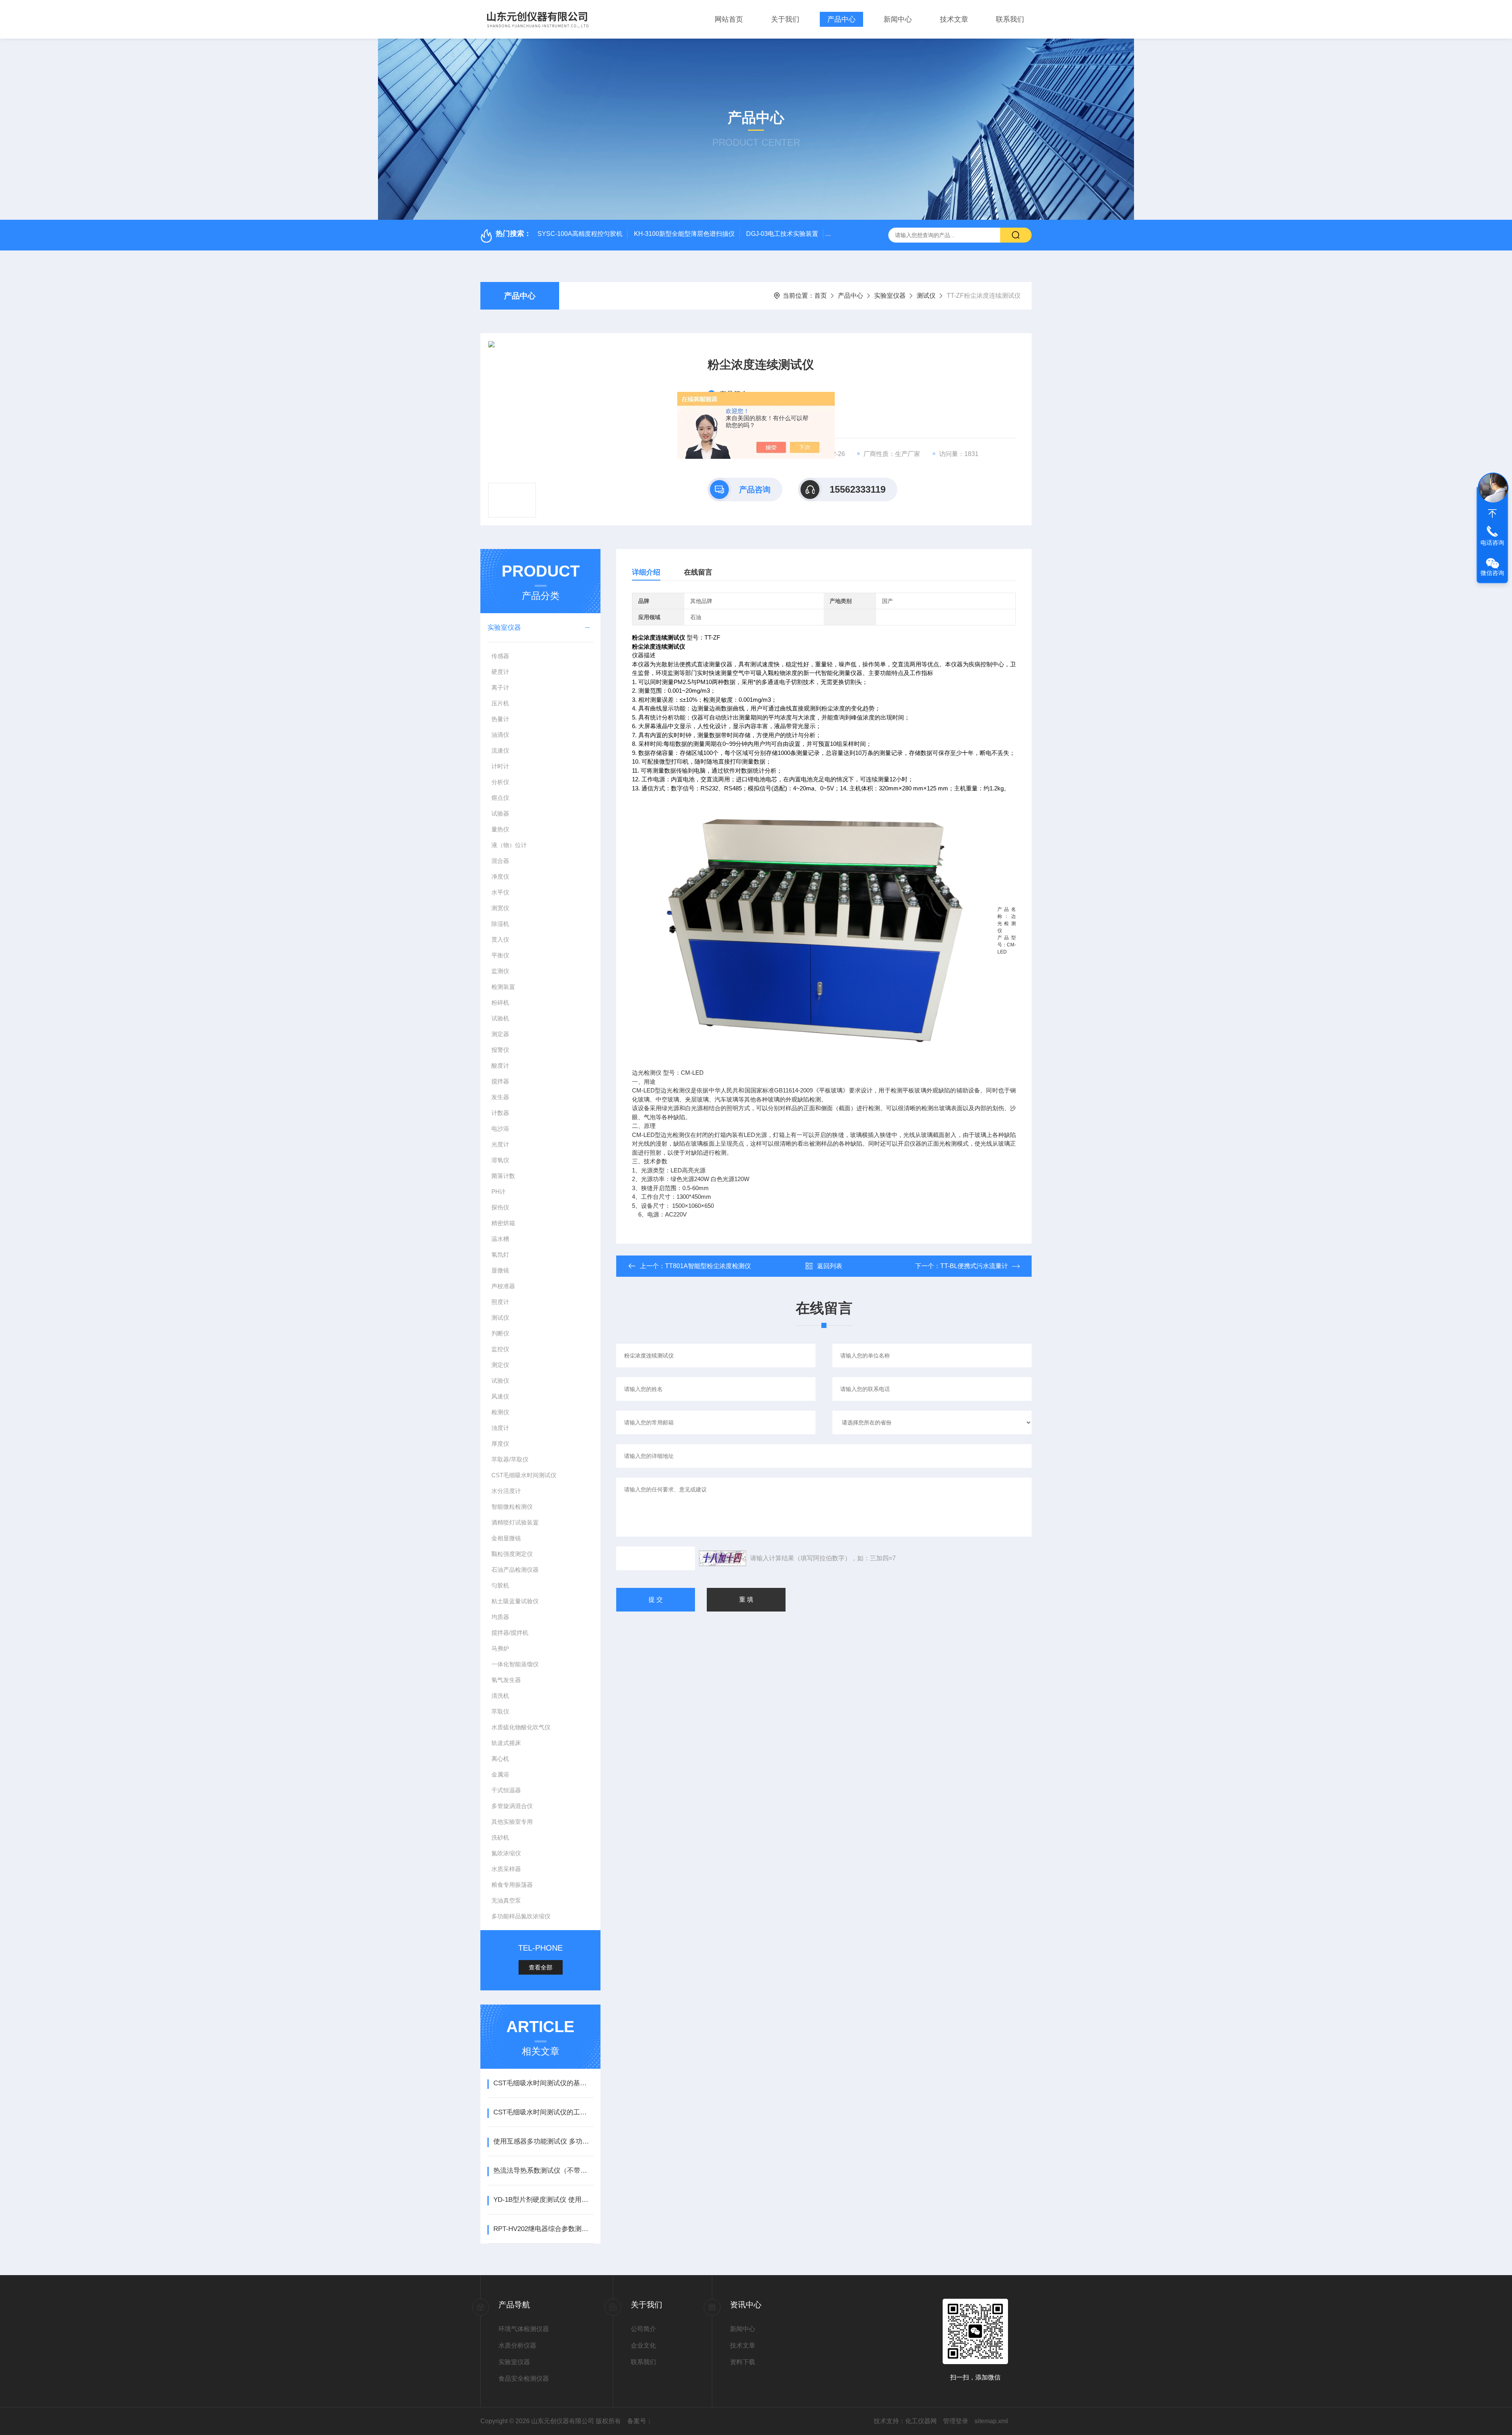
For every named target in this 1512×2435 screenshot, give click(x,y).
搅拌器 (500, 1081)
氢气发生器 (506, 1680)
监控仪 (500, 1349)
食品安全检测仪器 (524, 2378)
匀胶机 (500, 1585)
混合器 (500, 861)
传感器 (500, 656)
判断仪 (500, 1333)
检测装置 (503, 987)
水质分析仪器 (517, 2345)
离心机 (500, 1759)
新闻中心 (898, 19)
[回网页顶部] (1492, 514)
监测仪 (500, 971)
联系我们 (1010, 19)
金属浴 (500, 1774)
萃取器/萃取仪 (510, 1459)
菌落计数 (503, 1176)
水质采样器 (506, 1869)
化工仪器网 (921, 2421)
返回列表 (830, 1266)
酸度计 (500, 1065)
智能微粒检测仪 (512, 1507)
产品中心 (841, 19)
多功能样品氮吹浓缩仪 (521, 1916)
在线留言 (698, 572)
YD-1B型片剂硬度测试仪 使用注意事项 (543, 2200)
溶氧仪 (500, 1160)
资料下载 (743, 2362)
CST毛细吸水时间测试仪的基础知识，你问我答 (543, 2083)
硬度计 (500, 672)
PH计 (498, 1192)
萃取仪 (500, 1711)
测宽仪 (500, 908)
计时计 (500, 766)
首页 (821, 296)
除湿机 (500, 924)
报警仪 (500, 1050)
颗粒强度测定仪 (512, 1554)
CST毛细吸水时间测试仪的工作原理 (543, 2112)
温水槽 (500, 1239)
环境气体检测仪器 (524, 2329)
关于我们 (785, 19)
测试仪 (926, 296)
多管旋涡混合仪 (512, 1806)
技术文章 (954, 19)
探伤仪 (500, 1207)
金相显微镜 (506, 1538)
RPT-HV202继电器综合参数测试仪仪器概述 (543, 2229)
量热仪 (500, 829)
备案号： (640, 2421)
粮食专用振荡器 (512, 1885)
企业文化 (643, 2345)
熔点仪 (500, 798)
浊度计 (500, 1428)
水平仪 (500, 892)
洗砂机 (500, 1837)
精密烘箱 (503, 1223)
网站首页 (729, 19)
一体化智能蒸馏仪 (515, 1664)
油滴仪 (500, 735)
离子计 (500, 687)
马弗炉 (500, 1648)
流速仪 (500, 750)
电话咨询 (1492, 542)
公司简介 (643, 2329)
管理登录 (956, 2421)
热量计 (500, 719)
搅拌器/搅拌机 (510, 1633)
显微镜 (500, 1270)
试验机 (500, 1018)
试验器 (500, 813)
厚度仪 (500, 1444)
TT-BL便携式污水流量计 (974, 1266)
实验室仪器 (890, 296)
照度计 (500, 1302)
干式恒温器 (506, 1790)
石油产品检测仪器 (515, 1570)
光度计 (500, 1144)
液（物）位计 (509, 845)
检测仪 (500, 1412)
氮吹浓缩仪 (506, 1853)
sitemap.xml (991, 2421)
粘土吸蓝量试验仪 (515, 1601)
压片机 (500, 703)
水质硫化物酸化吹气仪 (521, 1727)
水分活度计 (506, 1491)
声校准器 (503, 1286)
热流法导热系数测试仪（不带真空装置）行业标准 (543, 2171)
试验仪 (500, 1381)
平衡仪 (500, 955)
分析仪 (500, 782)
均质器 (500, 1617)
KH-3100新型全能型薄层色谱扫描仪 (684, 234)
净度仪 (500, 876)
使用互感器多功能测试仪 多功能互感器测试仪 (543, 2141)
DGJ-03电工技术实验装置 (782, 234)
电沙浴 (500, 1128)
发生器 (500, 1097)
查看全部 (541, 1967)
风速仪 (500, 1396)
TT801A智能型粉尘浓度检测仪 (708, 1266)
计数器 (500, 1113)
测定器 (500, 1034)
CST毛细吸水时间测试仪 (524, 1475)
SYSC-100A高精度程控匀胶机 (580, 234)
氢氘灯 (500, 1255)
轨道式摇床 (506, 1743)
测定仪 (500, 1365)
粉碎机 (500, 1002)
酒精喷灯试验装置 (515, 1522)
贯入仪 (500, 939)
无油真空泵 (506, 1900)
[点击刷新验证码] (723, 1558)
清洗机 (500, 1696)
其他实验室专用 (512, 1822)
